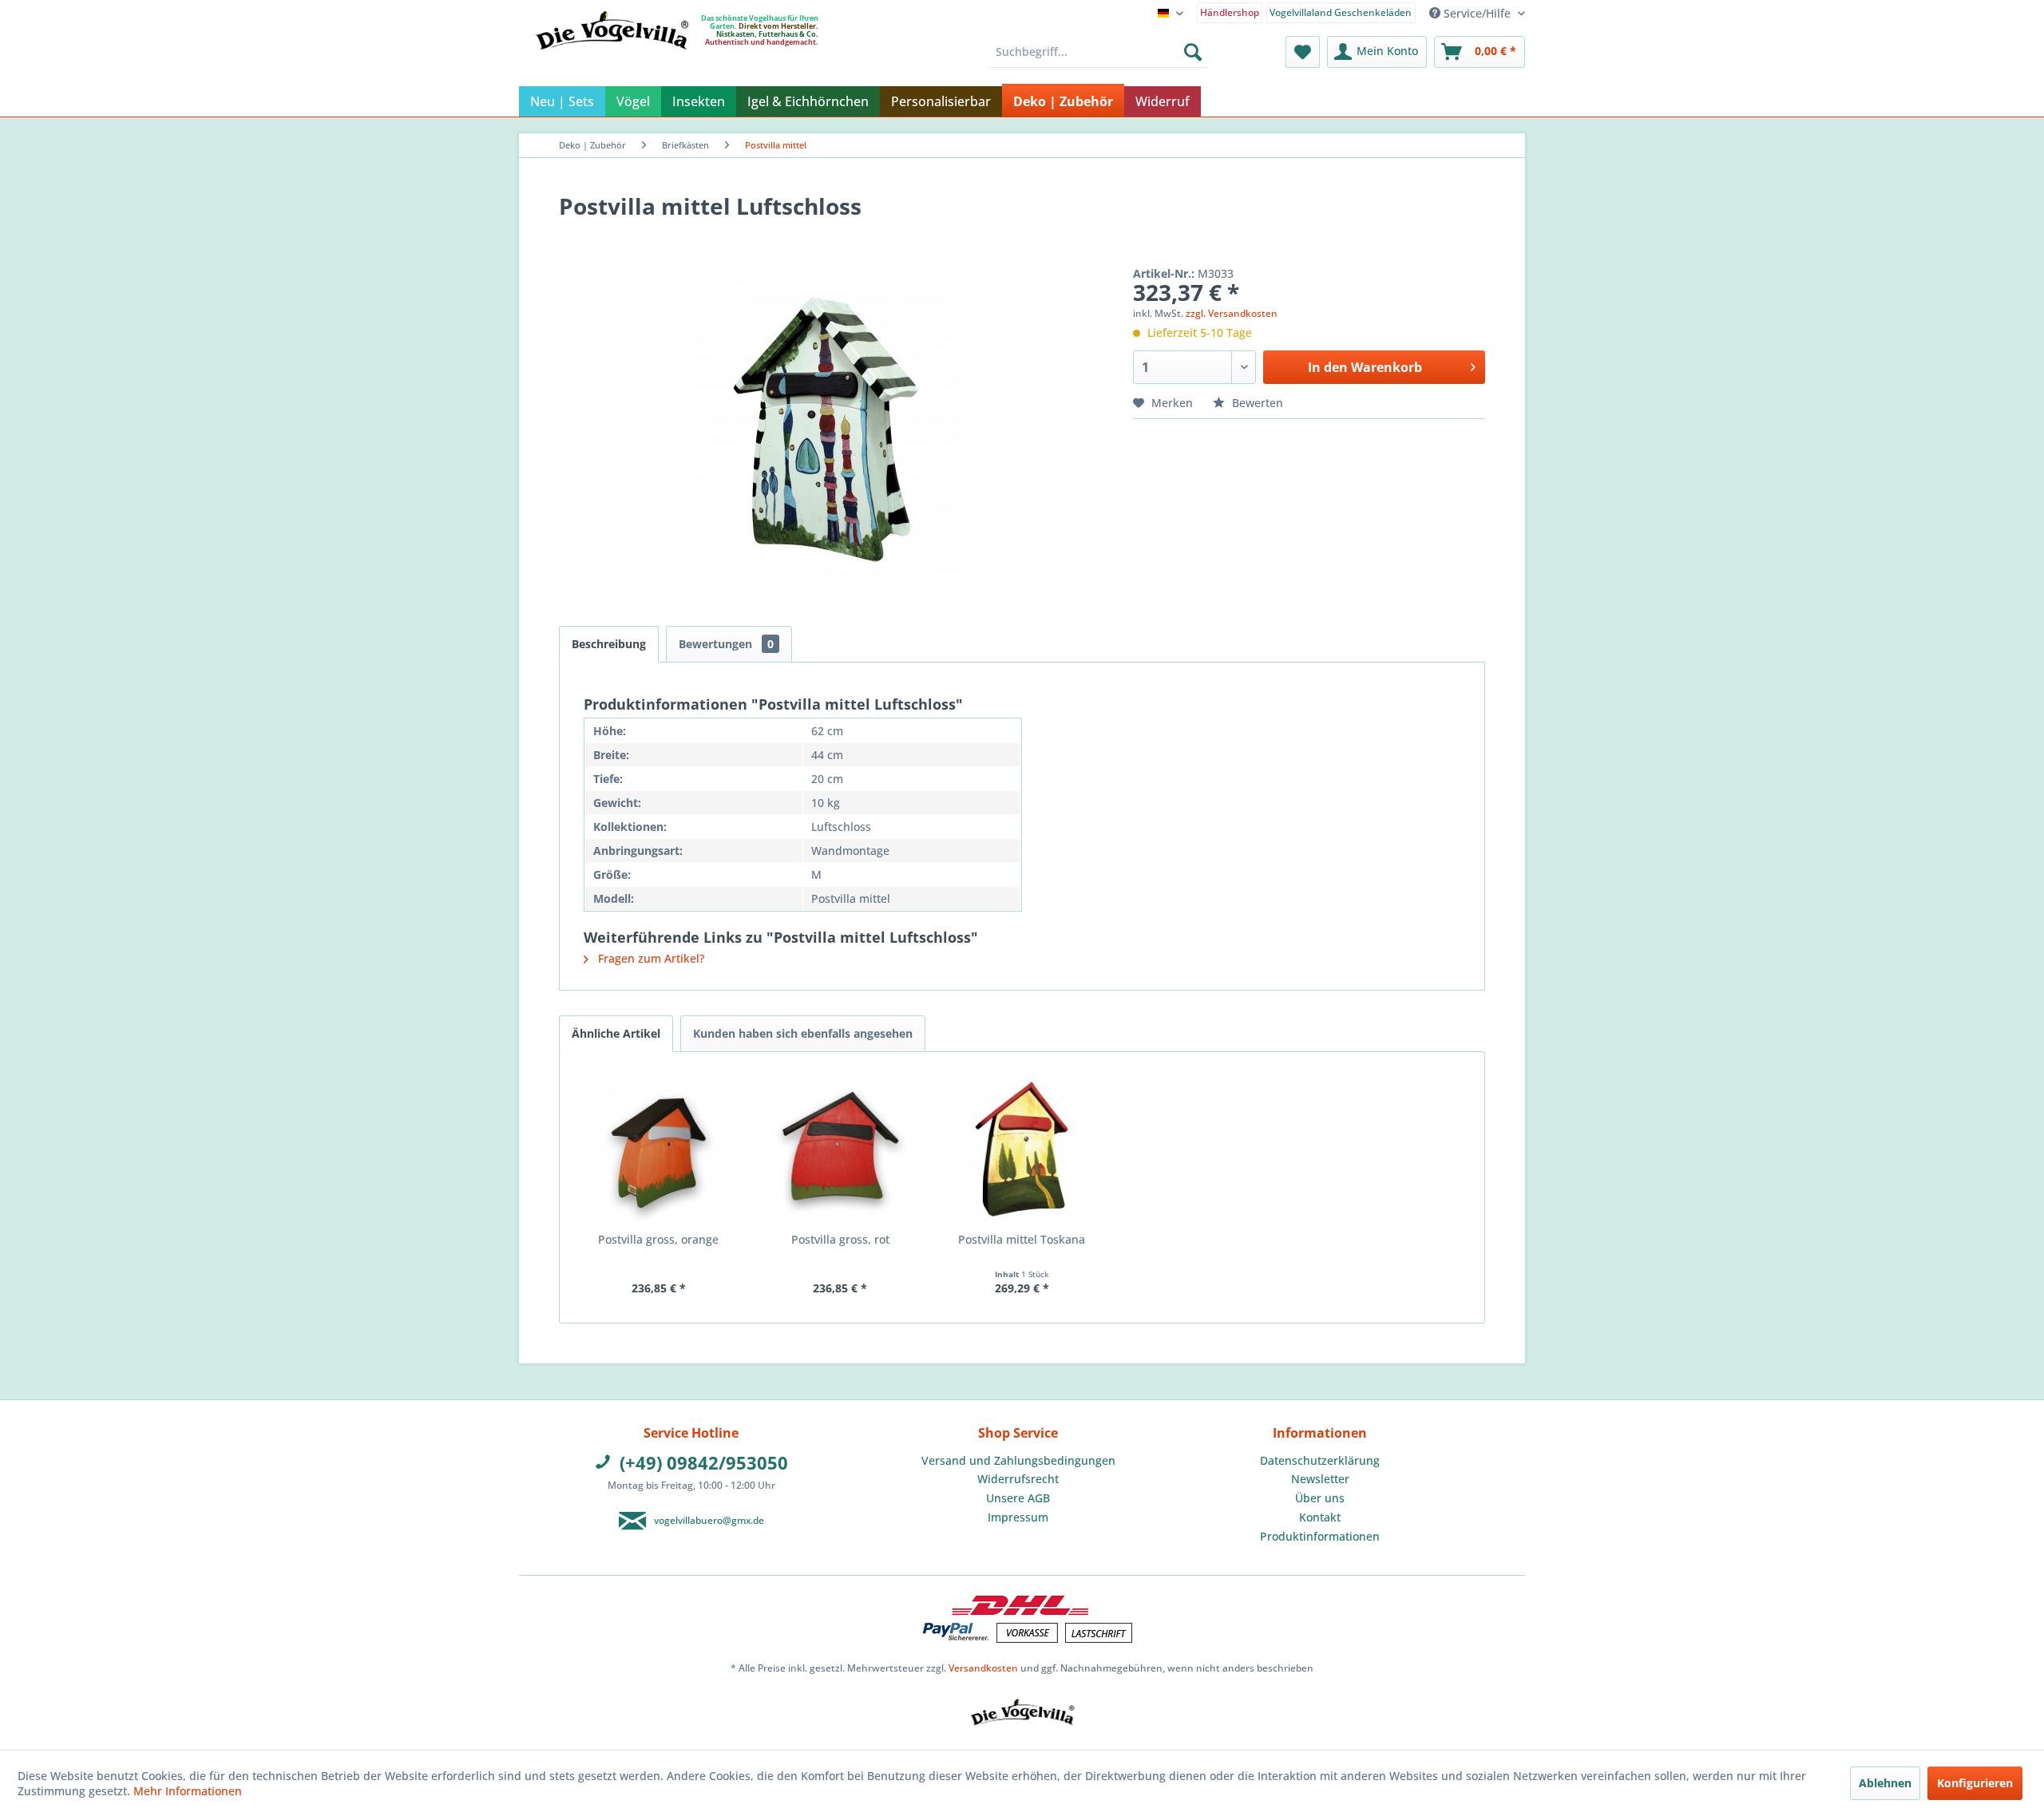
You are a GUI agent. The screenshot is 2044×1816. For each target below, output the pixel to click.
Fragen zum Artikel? (650, 958)
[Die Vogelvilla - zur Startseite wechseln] (612, 63)
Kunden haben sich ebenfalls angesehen (803, 1033)
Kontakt (1320, 1517)
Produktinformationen (1320, 1536)
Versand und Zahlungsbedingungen (1018, 1460)
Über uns (1320, 1498)
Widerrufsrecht (1018, 1479)
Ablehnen (1885, 1783)
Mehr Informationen (188, 1791)
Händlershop (1230, 12)
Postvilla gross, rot (840, 1239)
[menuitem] (1230, 12)
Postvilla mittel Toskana (1022, 1239)
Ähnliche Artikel (616, 1033)
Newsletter (1320, 1479)
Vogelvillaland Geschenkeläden (1341, 12)
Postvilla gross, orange (658, 1239)
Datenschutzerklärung (1320, 1460)
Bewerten (1256, 403)
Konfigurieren (1975, 1783)
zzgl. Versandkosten (1232, 313)
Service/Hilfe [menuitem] (1477, 13)
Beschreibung (609, 644)
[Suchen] (1193, 52)
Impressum (1018, 1517)
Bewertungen (726, 644)
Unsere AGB (1018, 1498)
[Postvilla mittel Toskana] (1022, 1148)
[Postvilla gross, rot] (841, 1148)
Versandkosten (983, 1668)
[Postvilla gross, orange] (659, 1148)
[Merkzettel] (1303, 52)
